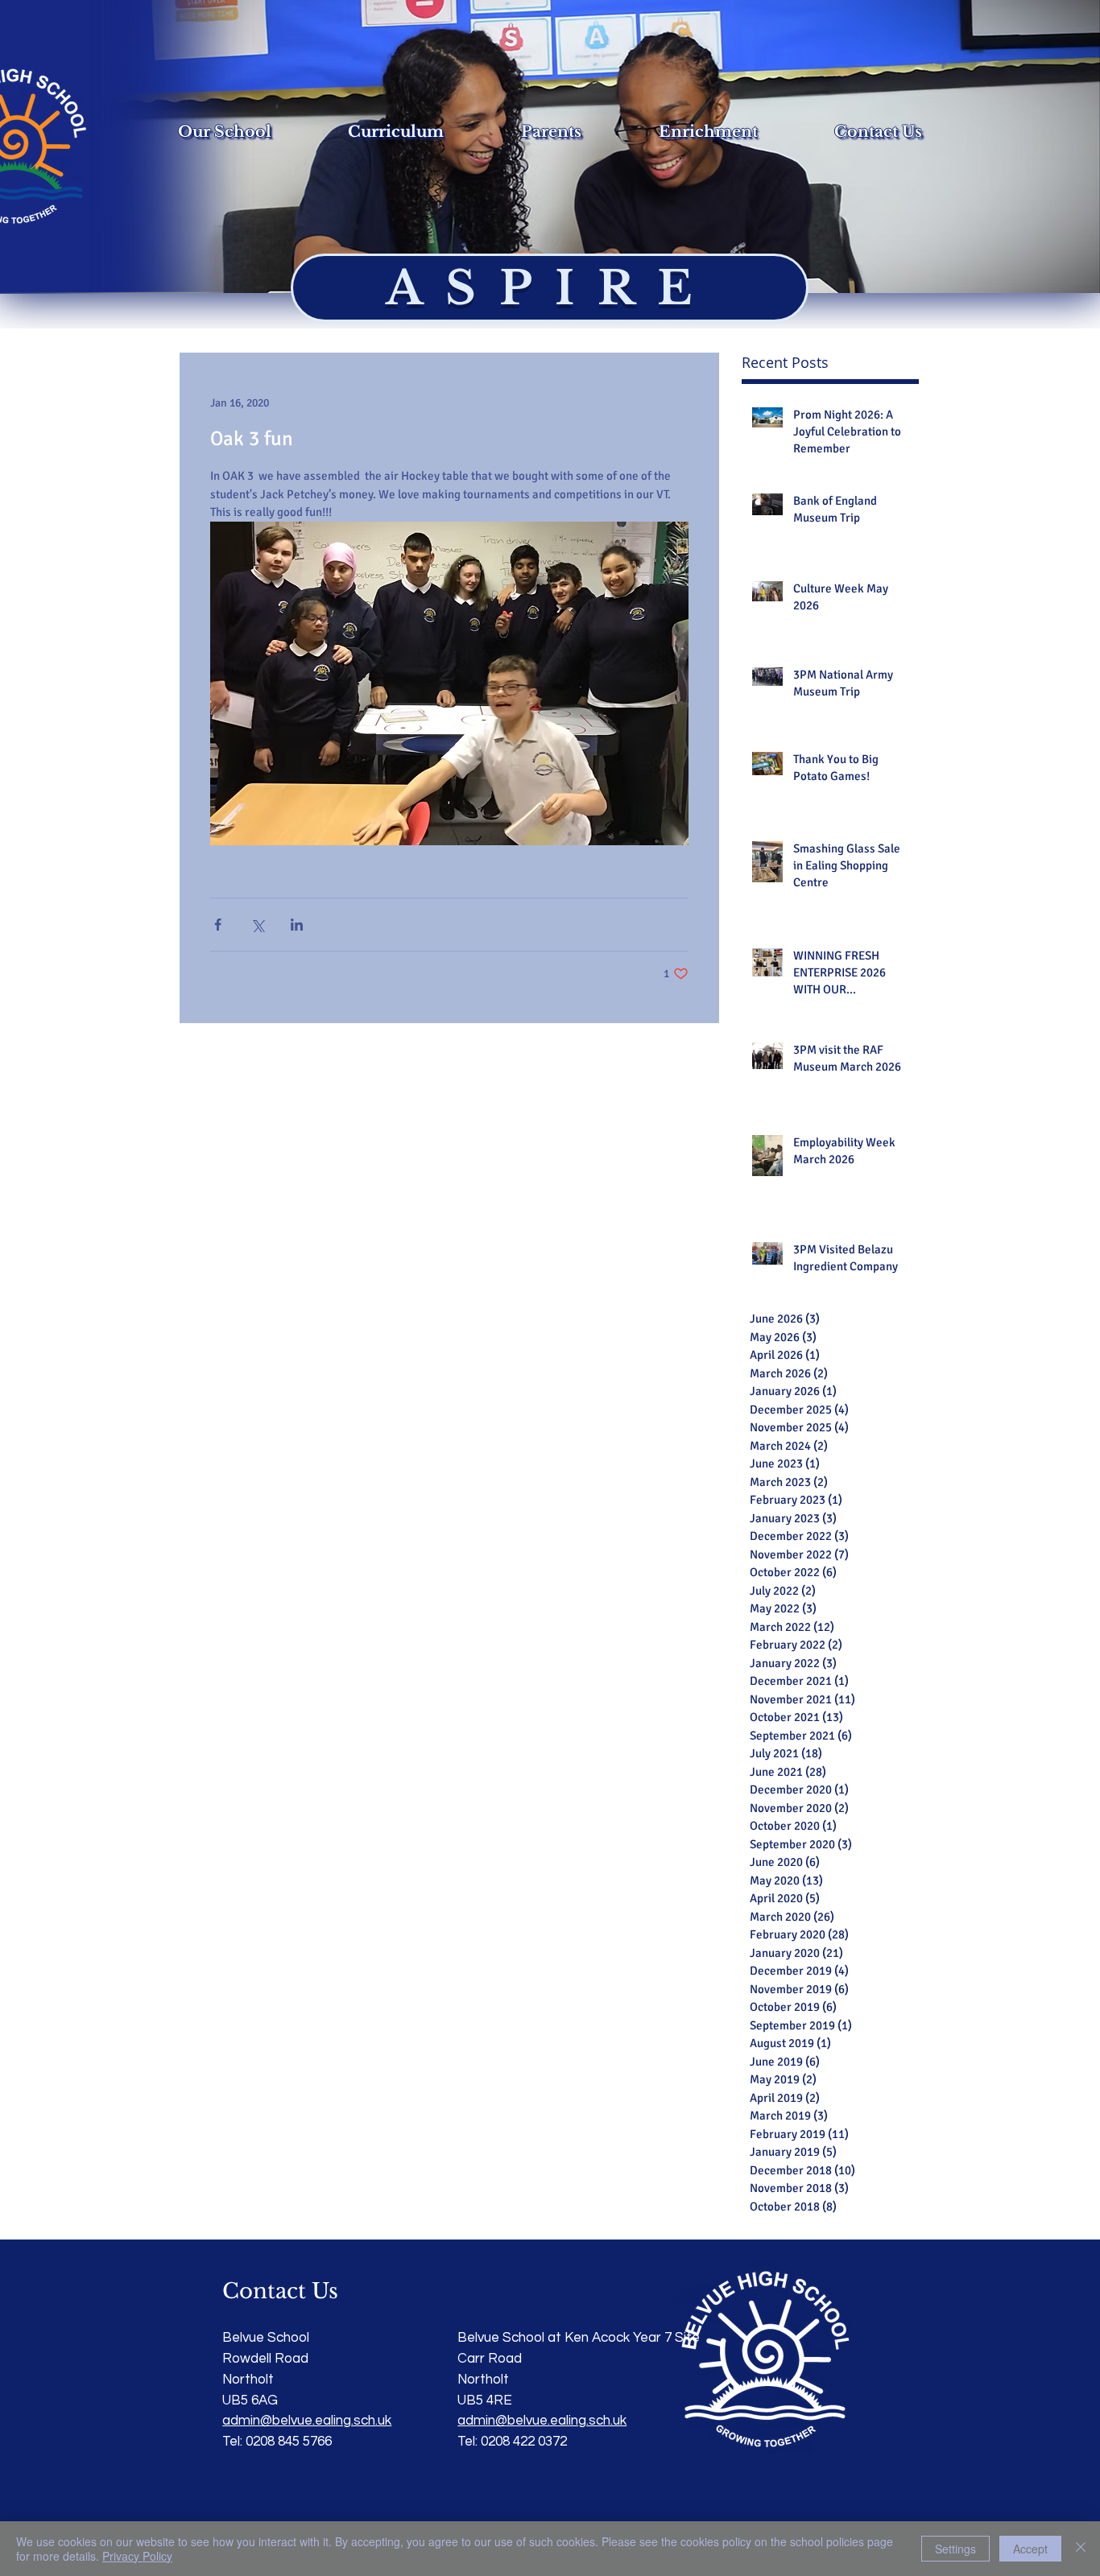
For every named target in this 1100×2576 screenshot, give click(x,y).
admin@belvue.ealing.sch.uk (542, 2421)
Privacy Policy (137, 2556)
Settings (955, 2549)
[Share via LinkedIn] (297, 925)
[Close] (1081, 2549)
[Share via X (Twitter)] (257, 925)
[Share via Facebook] (218, 925)
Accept (1030, 2549)
